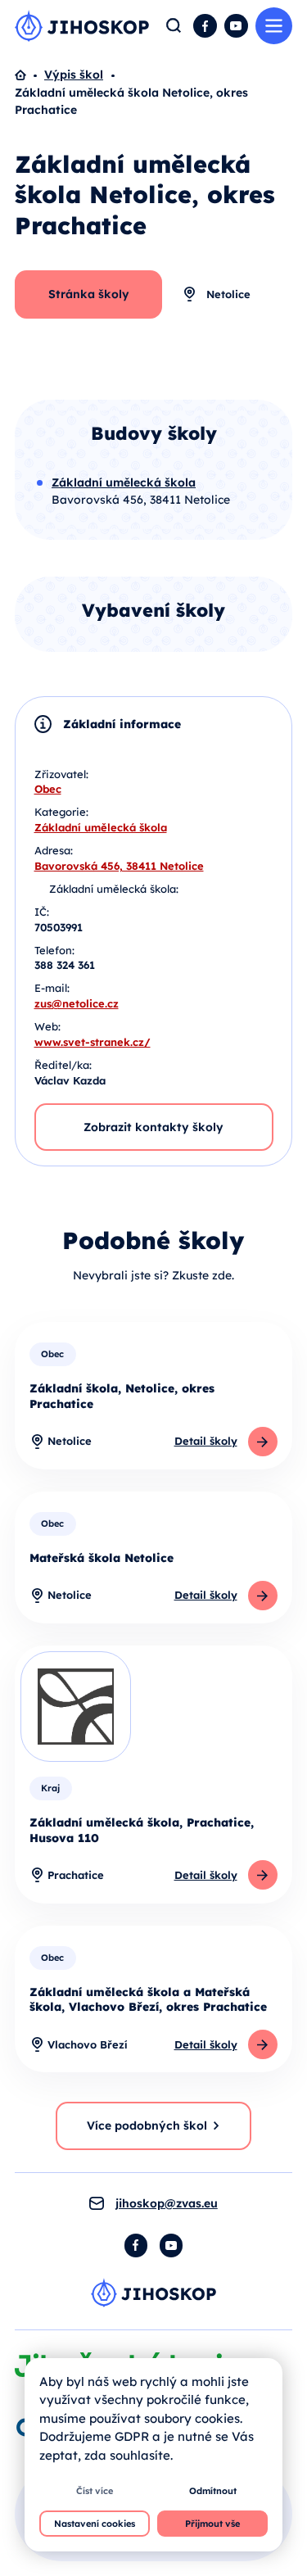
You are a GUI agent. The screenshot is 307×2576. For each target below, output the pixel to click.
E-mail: (52, 988)
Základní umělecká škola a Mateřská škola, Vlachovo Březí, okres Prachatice (148, 2000)
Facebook (205, 26)
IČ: (42, 912)
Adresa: (54, 850)
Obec (48, 789)
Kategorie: (61, 812)
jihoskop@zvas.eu (167, 2203)
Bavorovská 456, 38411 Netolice (119, 866)
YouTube (236, 26)
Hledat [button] (174, 26)
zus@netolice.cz (77, 1003)
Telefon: (54, 950)
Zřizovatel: (61, 774)
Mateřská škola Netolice (102, 1558)
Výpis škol (74, 75)
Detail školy (206, 1441)
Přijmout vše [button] (212, 2524)
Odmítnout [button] (213, 2491)
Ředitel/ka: (63, 1065)
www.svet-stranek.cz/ (93, 1042)
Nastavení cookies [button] (95, 2524)
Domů (29, 75)
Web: (47, 1026)
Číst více (95, 2491)
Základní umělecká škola (101, 827)
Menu (274, 26)
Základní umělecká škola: (114, 889)
